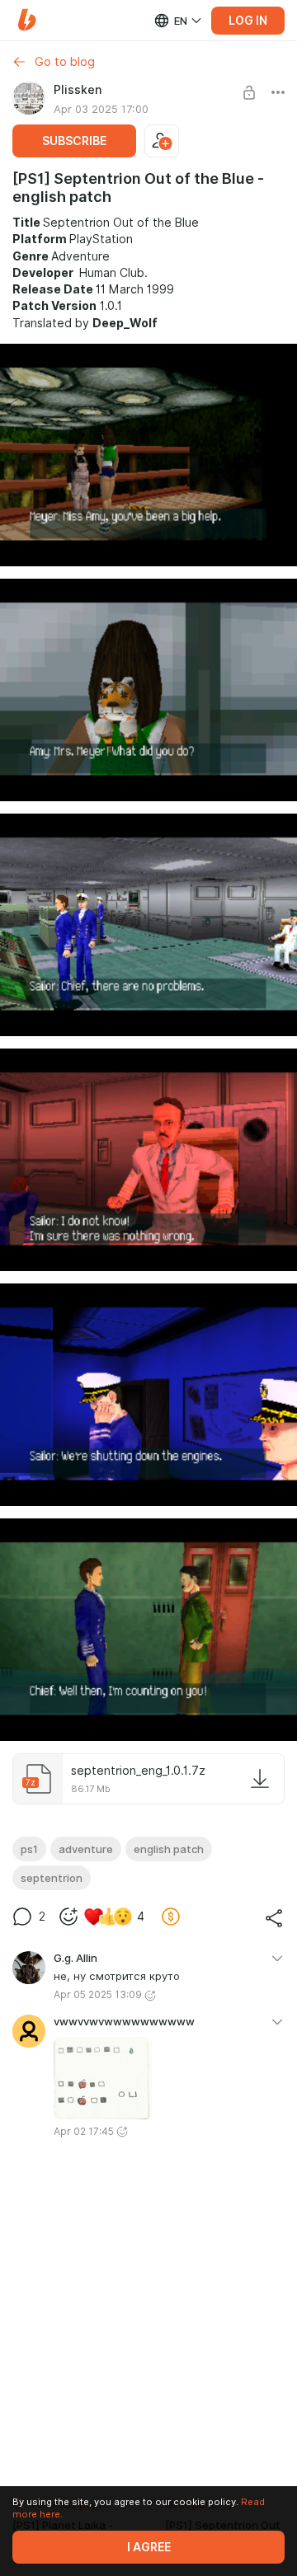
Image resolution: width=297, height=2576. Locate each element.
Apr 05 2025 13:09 (98, 1994)
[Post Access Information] (249, 92)
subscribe (74, 141)
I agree (149, 2547)
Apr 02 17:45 (84, 2131)
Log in (248, 21)
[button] (27, 20)
